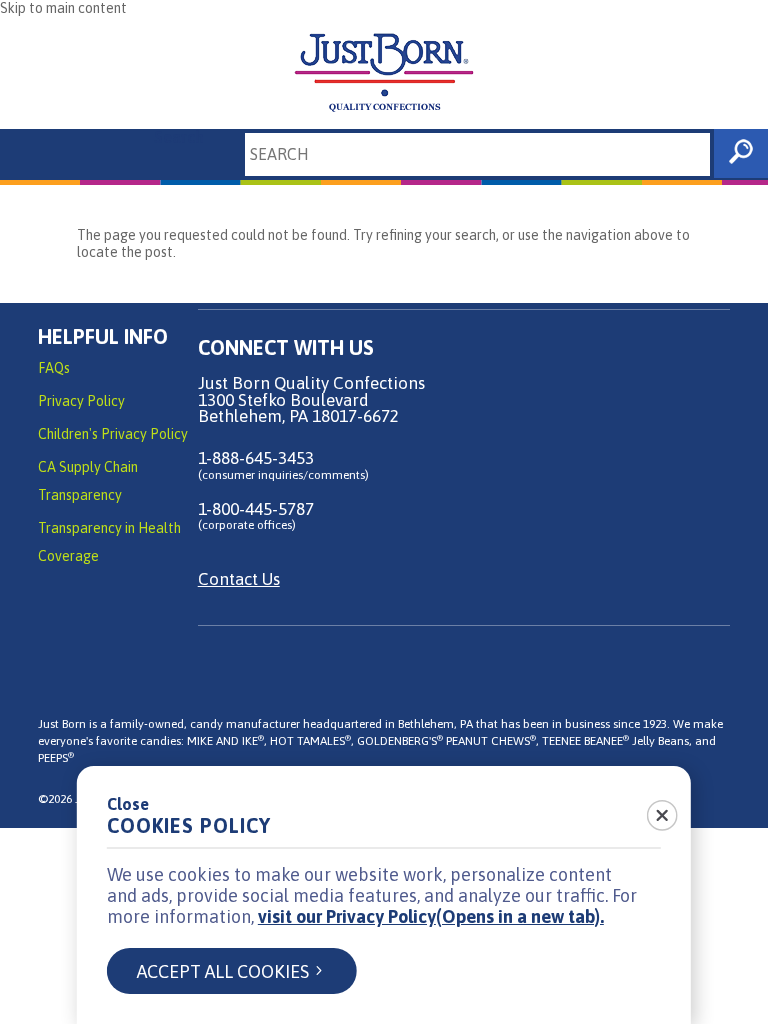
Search (179, 137)
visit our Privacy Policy (431, 916)
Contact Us (239, 579)
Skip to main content (63, 8)
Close (128, 804)
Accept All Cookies (223, 971)
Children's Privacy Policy (113, 434)
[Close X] (651, 809)
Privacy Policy (81, 401)
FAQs (54, 368)
